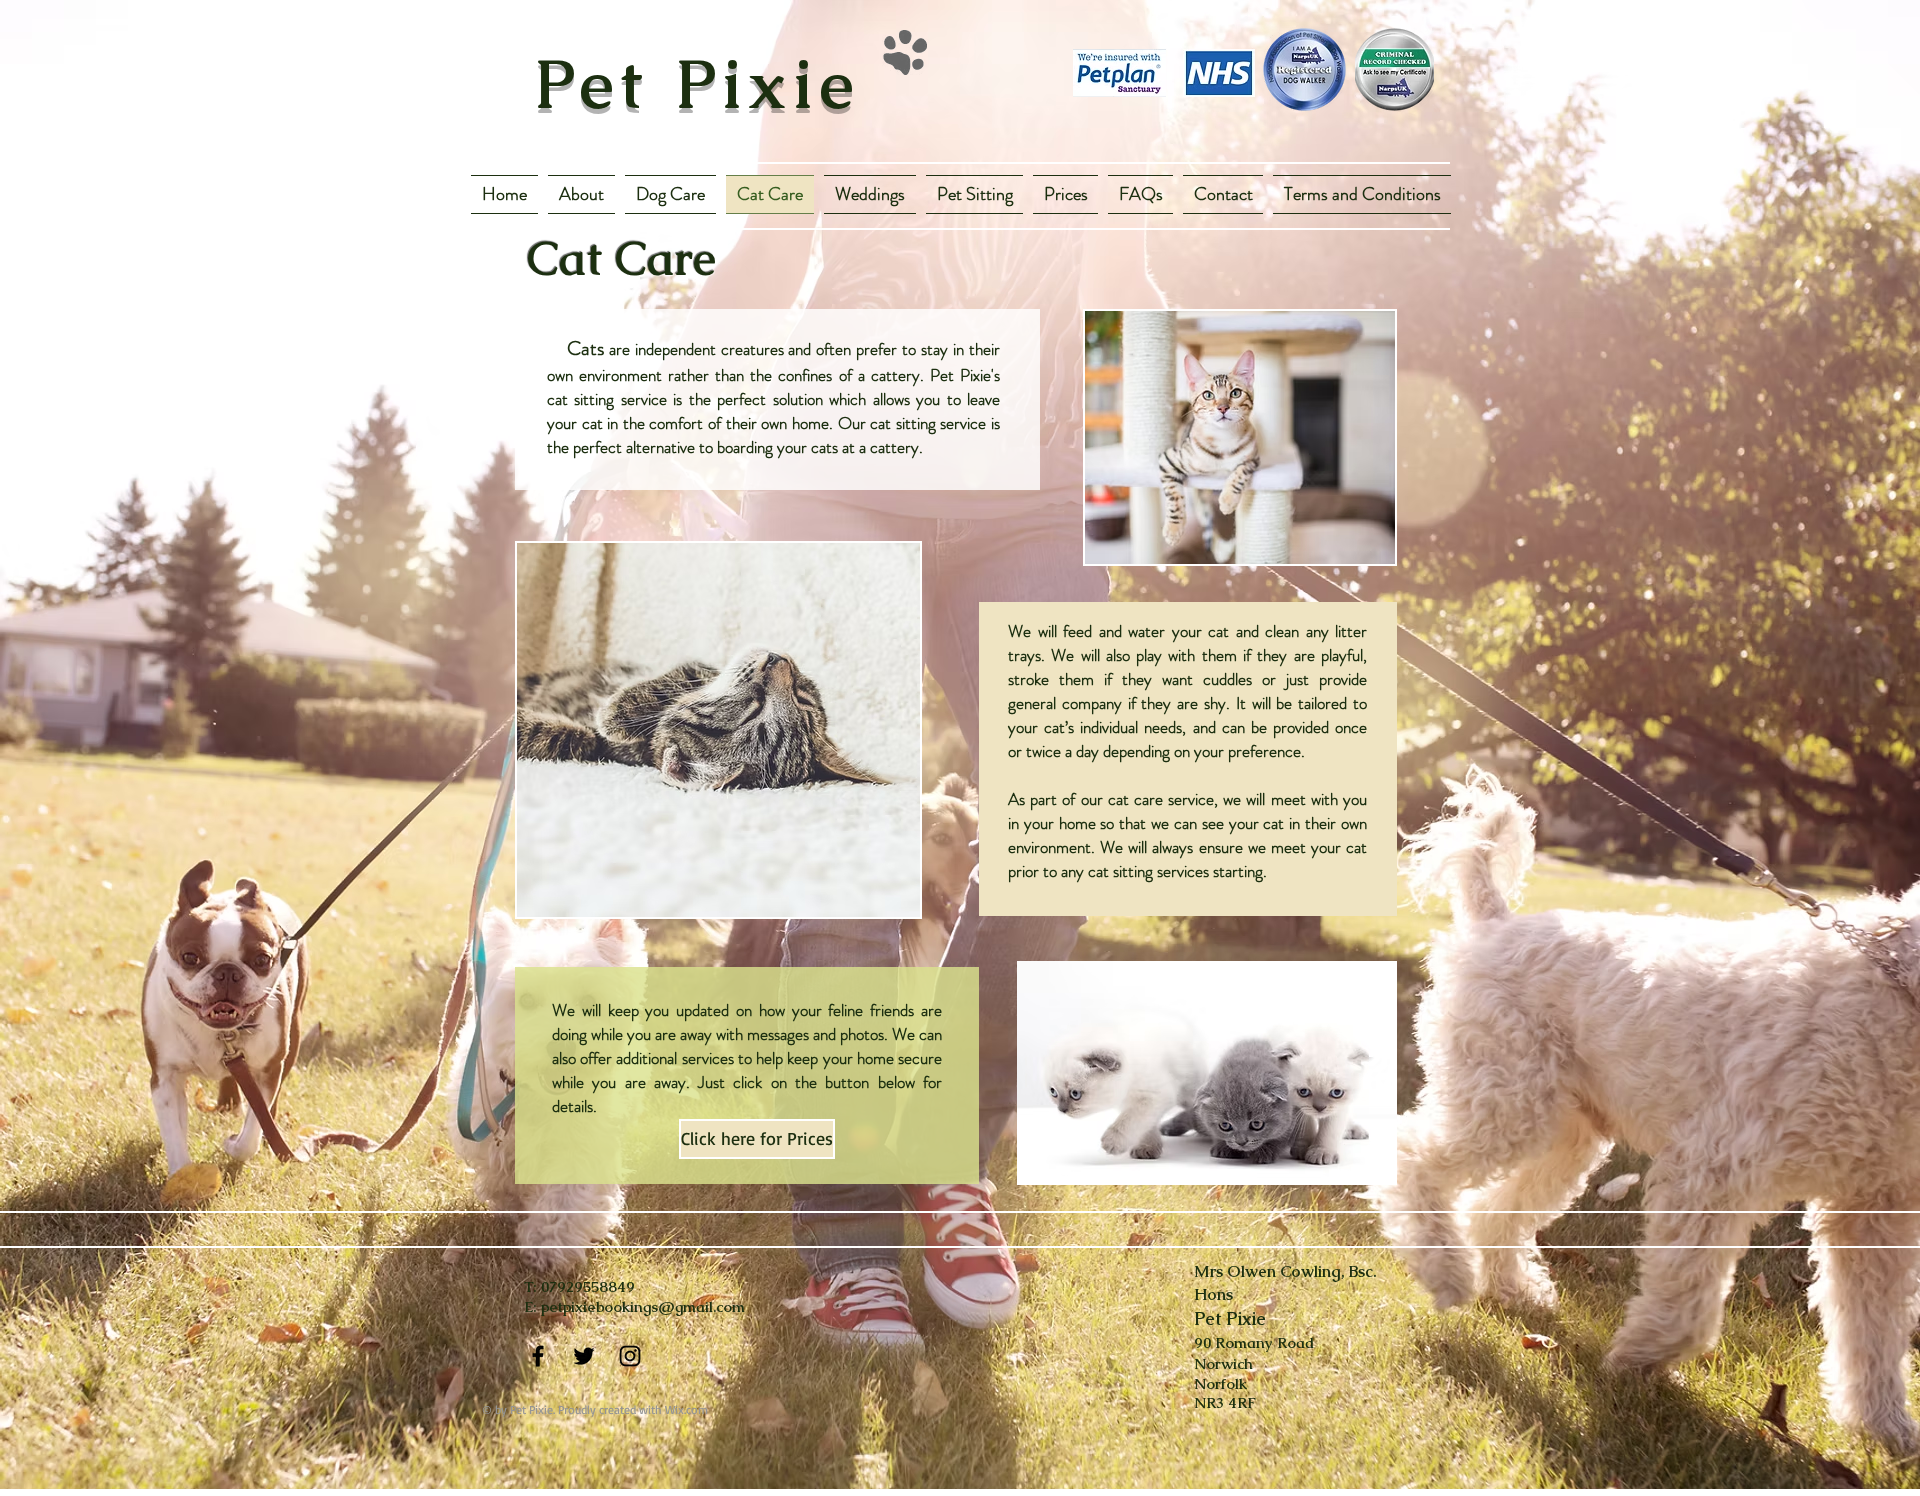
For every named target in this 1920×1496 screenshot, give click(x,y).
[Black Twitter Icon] (584, 1356)
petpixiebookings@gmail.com (643, 1306)
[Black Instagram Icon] (630, 1356)
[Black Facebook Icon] (538, 1356)
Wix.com (686, 1409)
